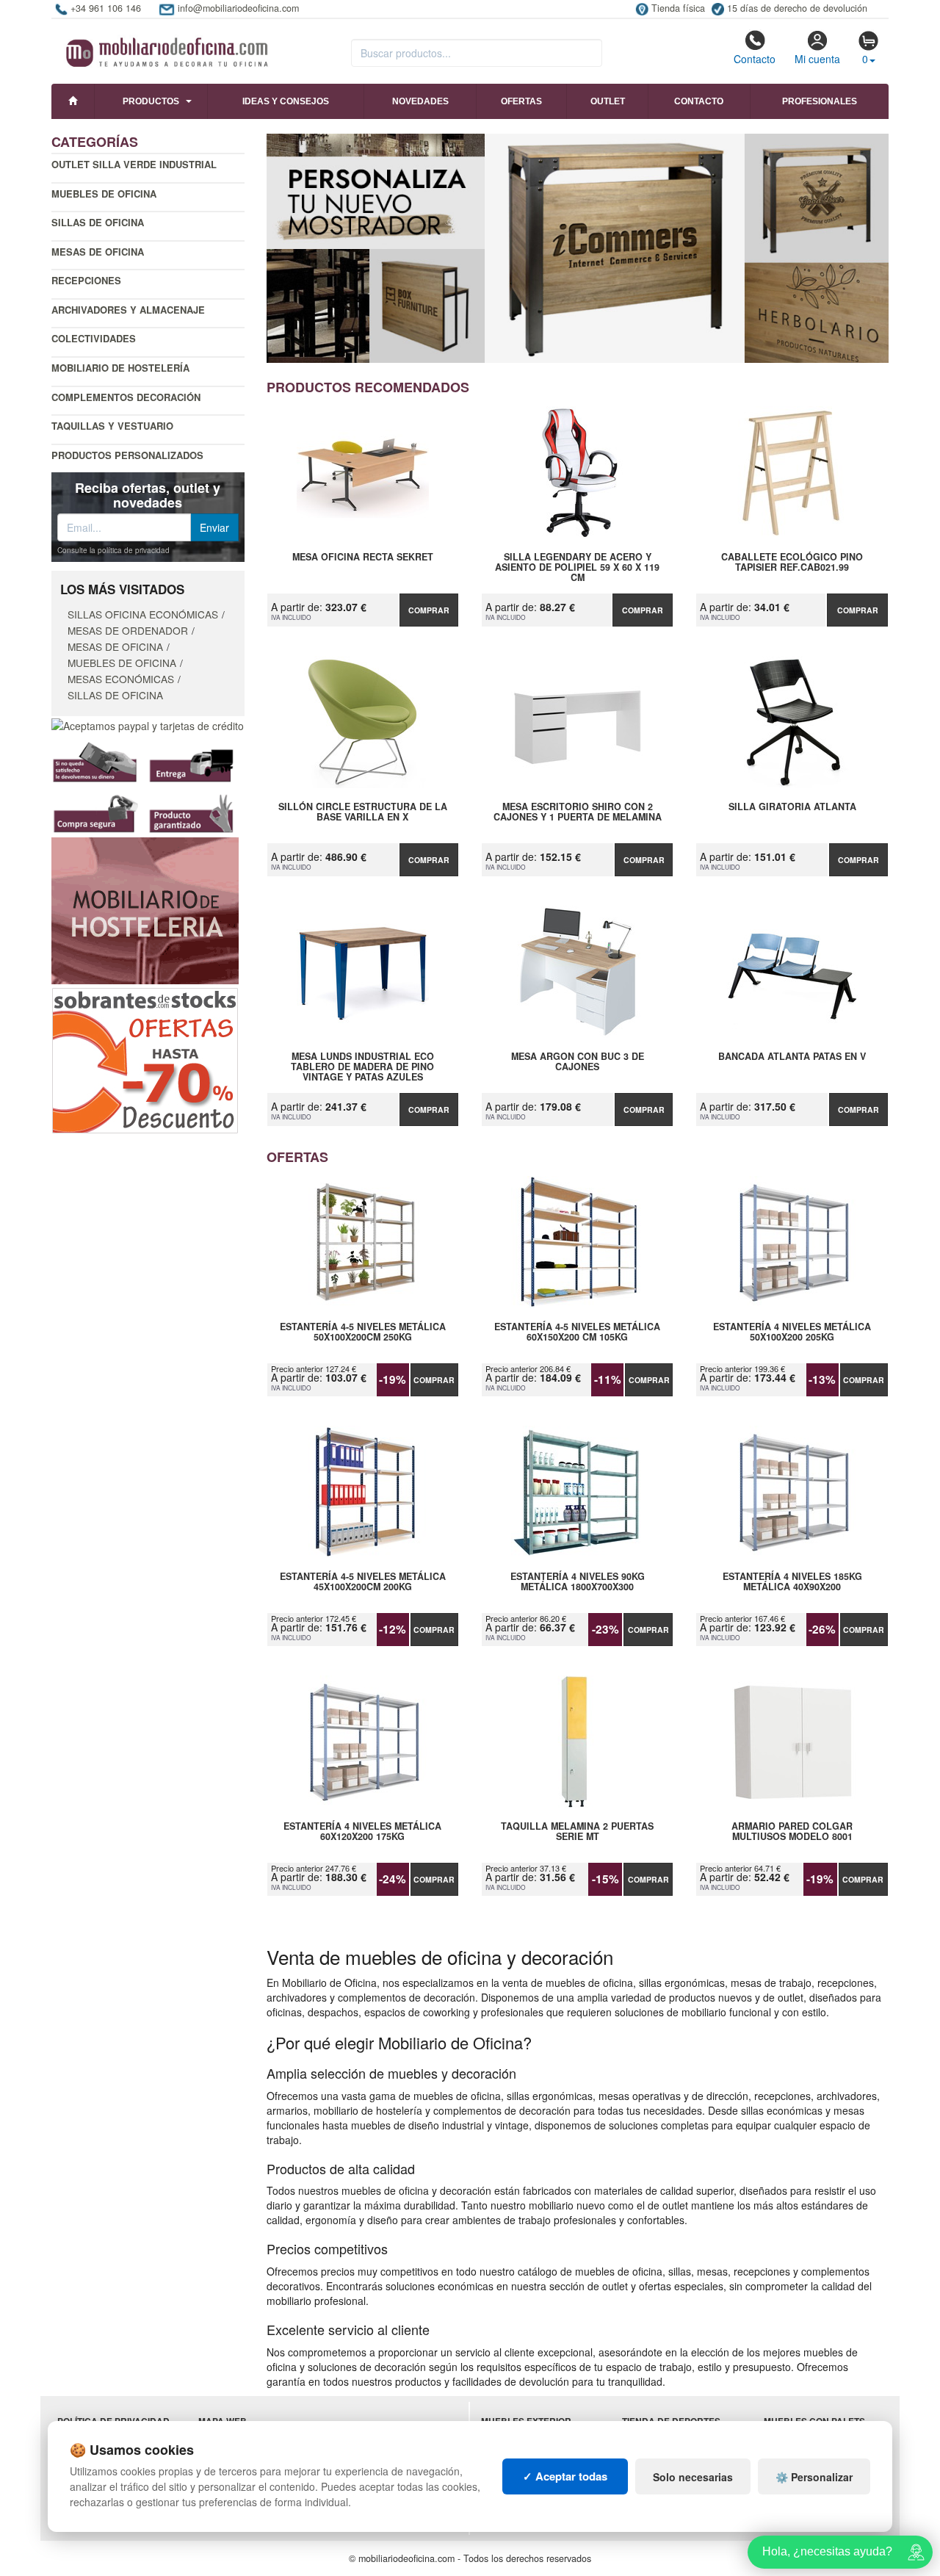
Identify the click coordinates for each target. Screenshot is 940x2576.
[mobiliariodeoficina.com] (165, 48)
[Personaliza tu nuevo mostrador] (578, 248)
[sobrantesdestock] (145, 1059)
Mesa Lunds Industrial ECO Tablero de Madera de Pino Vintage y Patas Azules (362, 1067)
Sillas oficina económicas (143, 614)
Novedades (420, 101)
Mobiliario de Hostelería (120, 368)
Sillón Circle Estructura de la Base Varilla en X (363, 812)
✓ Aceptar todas (565, 2476)
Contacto (755, 59)
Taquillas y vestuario (112, 426)
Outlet (608, 101)
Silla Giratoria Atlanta (792, 807)
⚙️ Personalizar (814, 2477)
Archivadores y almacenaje (128, 310)
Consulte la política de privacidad (113, 550)
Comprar (429, 610)
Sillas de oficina (98, 222)
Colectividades (94, 338)
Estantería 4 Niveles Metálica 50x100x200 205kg (792, 1332)
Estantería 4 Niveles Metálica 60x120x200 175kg (362, 1832)
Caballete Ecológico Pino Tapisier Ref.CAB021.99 (792, 563)
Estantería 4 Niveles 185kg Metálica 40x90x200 (792, 1582)
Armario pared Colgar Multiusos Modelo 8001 (792, 1832)
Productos (151, 101)
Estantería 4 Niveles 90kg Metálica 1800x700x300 (578, 1582)
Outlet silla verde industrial (134, 164)
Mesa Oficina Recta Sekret (363, 558)
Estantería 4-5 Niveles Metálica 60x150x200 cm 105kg (577, 1332)
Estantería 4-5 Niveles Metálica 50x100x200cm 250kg (363, 1332)
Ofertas (521, 101)
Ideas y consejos (286, 101)
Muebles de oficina (104, 194)
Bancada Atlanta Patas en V (792, 1057)
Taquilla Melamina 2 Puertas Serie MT (577, 1832)
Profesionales (820, 101)
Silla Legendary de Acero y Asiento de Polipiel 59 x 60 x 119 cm (577, 567)
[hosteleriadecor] (145, 909)
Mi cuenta (817, 59)
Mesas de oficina (98, 252)
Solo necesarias (693, 2477)
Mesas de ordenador (128, 630)
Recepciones (86, 280)
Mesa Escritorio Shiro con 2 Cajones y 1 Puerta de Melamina (578, 812)
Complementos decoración (126, 397)
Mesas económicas (121, 679)
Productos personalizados (127, 455)
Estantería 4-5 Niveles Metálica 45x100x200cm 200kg (363, 1582)
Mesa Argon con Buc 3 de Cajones (578, 1062)
